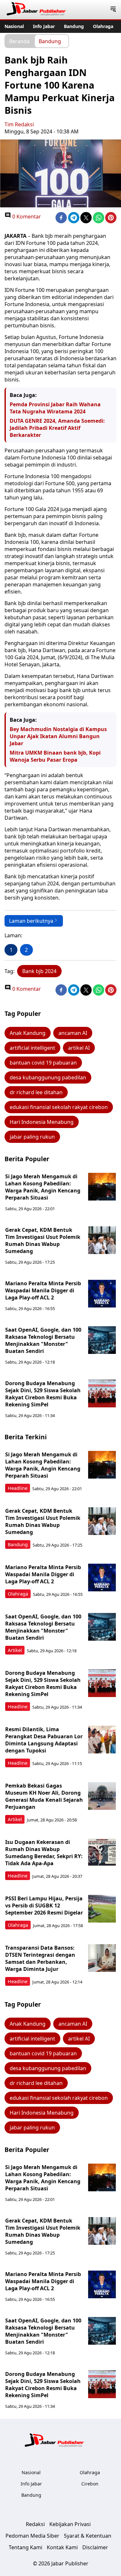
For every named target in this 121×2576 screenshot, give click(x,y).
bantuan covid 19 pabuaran (43, 1063)
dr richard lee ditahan (36, 1092)
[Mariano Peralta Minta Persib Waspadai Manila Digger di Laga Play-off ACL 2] (102, 1294)
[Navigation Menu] (113, 10)
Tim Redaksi (19, 124)
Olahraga (103, 26)
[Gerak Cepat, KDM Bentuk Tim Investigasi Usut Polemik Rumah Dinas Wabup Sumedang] (102, 1240)
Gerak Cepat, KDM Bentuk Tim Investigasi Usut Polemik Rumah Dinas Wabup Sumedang (43, 1240)
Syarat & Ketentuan (88, 2536)
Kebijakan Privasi (70, 2524)
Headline (18, 1488)
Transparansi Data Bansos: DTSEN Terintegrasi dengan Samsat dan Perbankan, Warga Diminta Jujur (40, 1958)
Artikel (15, 1650)
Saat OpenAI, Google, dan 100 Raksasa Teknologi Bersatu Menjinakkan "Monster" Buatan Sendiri (43, 1340)
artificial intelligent (32, 1048)
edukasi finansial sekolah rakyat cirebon (59, 1107)
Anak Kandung (28, 1033)
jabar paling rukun (32, 1137)
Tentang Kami (25, 2547)
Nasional (14, 26)
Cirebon (90, 2484)
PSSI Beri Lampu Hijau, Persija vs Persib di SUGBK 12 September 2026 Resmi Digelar (44, 1905)
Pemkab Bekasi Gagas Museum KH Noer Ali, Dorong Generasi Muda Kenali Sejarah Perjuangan (44, 1796)
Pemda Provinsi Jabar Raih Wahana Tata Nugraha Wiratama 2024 (55, 408)
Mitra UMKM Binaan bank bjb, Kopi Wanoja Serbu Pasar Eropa (55, 756)
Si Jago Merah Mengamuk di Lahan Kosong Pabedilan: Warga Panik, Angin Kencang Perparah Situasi (43, 1187)
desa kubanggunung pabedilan (48, 1077)
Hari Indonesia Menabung (42, 1122)
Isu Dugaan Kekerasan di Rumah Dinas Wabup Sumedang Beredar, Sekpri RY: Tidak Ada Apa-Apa (44, 1853)
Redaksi (35, 2524)
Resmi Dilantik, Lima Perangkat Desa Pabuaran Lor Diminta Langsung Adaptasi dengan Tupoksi (44, 1740)
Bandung (74, 26)
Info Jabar (44, 26)
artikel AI (79, 1048)
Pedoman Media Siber (32, 2536)
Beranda (19, 41)
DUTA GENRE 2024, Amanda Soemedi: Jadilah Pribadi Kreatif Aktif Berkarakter (57, 428)
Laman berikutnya (31, 921)
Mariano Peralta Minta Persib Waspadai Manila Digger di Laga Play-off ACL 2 (43, 1290)
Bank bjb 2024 (39, 971)
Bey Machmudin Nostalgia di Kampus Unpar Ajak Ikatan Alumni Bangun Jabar (58, 736)
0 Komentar (26, 217)
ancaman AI (73, 1033)
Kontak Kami (62, 2547)
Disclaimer (95, 2547)
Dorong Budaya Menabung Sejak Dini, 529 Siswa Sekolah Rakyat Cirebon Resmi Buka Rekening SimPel (43, 1394)
